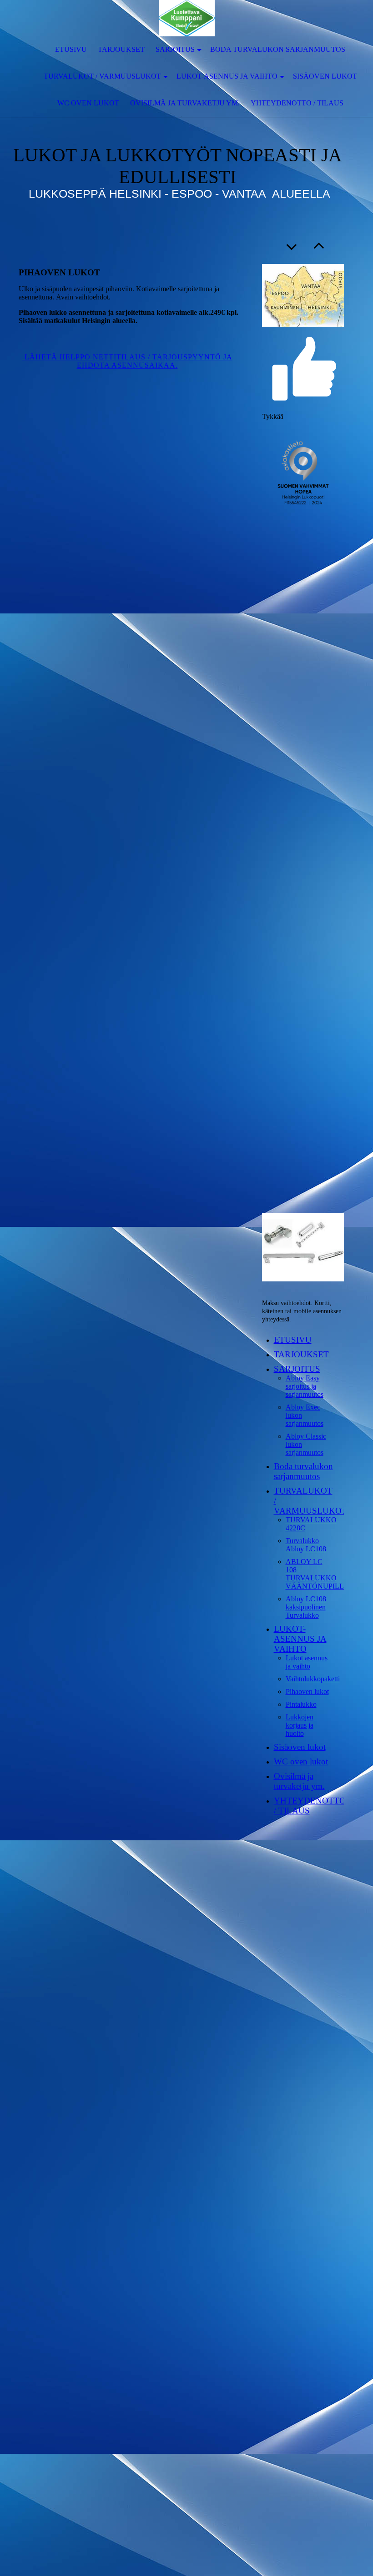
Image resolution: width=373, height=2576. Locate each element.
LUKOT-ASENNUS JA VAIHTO (227, 76)
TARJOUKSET (121, 49)
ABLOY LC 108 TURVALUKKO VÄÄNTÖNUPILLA (318, 1574)
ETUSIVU (71, 49)
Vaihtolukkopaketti (313, 1679)
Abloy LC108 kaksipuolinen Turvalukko (306, 1607)
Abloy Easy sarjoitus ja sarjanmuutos (305, 1386)
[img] (186, 18)
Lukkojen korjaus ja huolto (300, 1725)
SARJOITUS (175, 49)
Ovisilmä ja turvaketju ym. (185, 103)
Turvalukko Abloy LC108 (306, 1545)
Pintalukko (301, 1704)
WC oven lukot (88, 103)
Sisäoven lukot (325, 76)
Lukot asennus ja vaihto (307, 1662)
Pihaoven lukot (307, 1692)
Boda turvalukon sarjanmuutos (278, 49)
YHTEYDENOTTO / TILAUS (297, 103)
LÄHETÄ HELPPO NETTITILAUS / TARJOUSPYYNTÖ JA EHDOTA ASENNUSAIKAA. (127, 361)
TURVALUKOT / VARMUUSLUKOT (102, 76)
